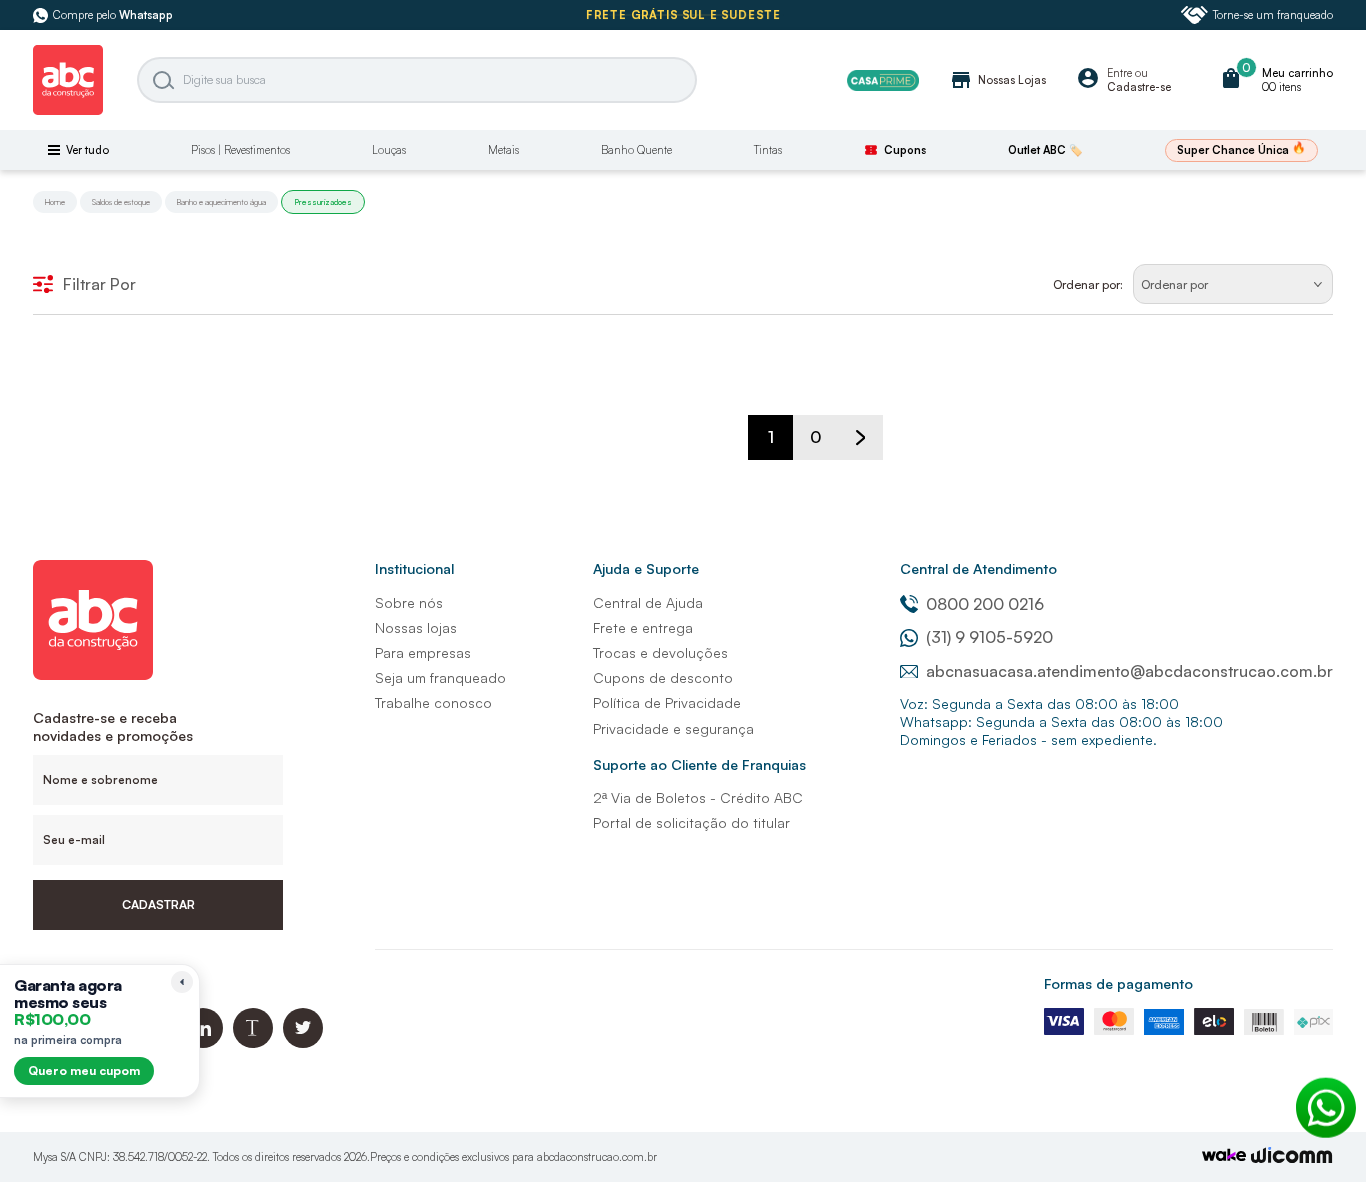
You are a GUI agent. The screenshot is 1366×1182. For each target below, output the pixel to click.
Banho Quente (636, 150)
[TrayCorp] (1224, 1156)
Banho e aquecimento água (221, 202)
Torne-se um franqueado (1273, 15)
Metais (503, 150)
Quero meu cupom (84, 1070)
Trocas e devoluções (660, 652)
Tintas (768, 150)
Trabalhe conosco (433, 702)
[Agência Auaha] (1292, 1157)
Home (55, 202)
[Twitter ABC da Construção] (303, 1042)
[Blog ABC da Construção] (253, 1042)
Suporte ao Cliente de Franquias (699, 764)
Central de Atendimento (978, 568)
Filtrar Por (99, 284)
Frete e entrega (643, 627)
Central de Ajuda (648, 602)
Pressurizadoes (323, 202)
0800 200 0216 (985, 604)
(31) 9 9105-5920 (989, 637)
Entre (1119, 73)
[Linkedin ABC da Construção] (203, 1042)
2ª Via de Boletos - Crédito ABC (698, 797)
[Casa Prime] (883, 80)
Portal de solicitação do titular (691, 822)
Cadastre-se (1139, 87)
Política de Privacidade (667, 702)
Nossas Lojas (997, 80)
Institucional (414, 568)
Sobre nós (409, 602)
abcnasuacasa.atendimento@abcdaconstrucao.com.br (1129, 671)
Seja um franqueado (440, 677)
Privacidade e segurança (673, 728)
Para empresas (423, 652)
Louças (389, 150)
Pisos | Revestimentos (240, 150)
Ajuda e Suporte (646, 568)
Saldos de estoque (121, 202)
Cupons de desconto (663, 677)
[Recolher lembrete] (182, 982)
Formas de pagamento (1118, 983)
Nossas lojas (416, 627)
